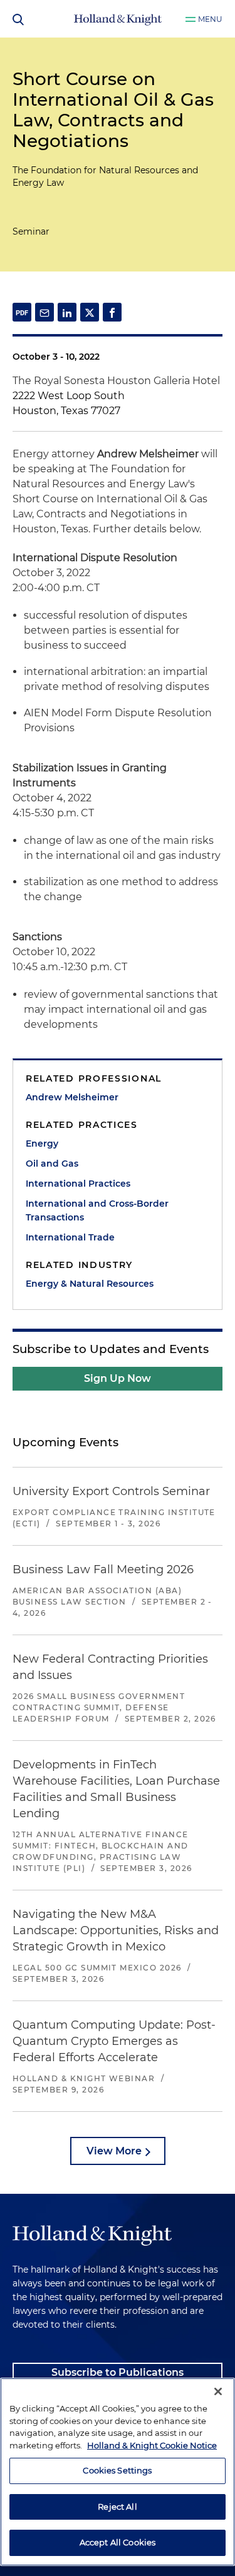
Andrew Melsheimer (72, 1097)
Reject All (117, 2507)
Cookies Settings (117, 2470)
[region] (118, 2472)
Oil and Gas (52, 1164)
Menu (210, 19)
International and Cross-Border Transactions (97, 1210)
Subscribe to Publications (118, 2372)
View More (114, 2151)
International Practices (78, 1184)
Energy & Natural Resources (90, 1284)
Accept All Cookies (118, 2542)
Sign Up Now (118, 1378)
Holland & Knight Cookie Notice (152, 2445)
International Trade (70, 1237)
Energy (42, 1143)
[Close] (218, 2391)
